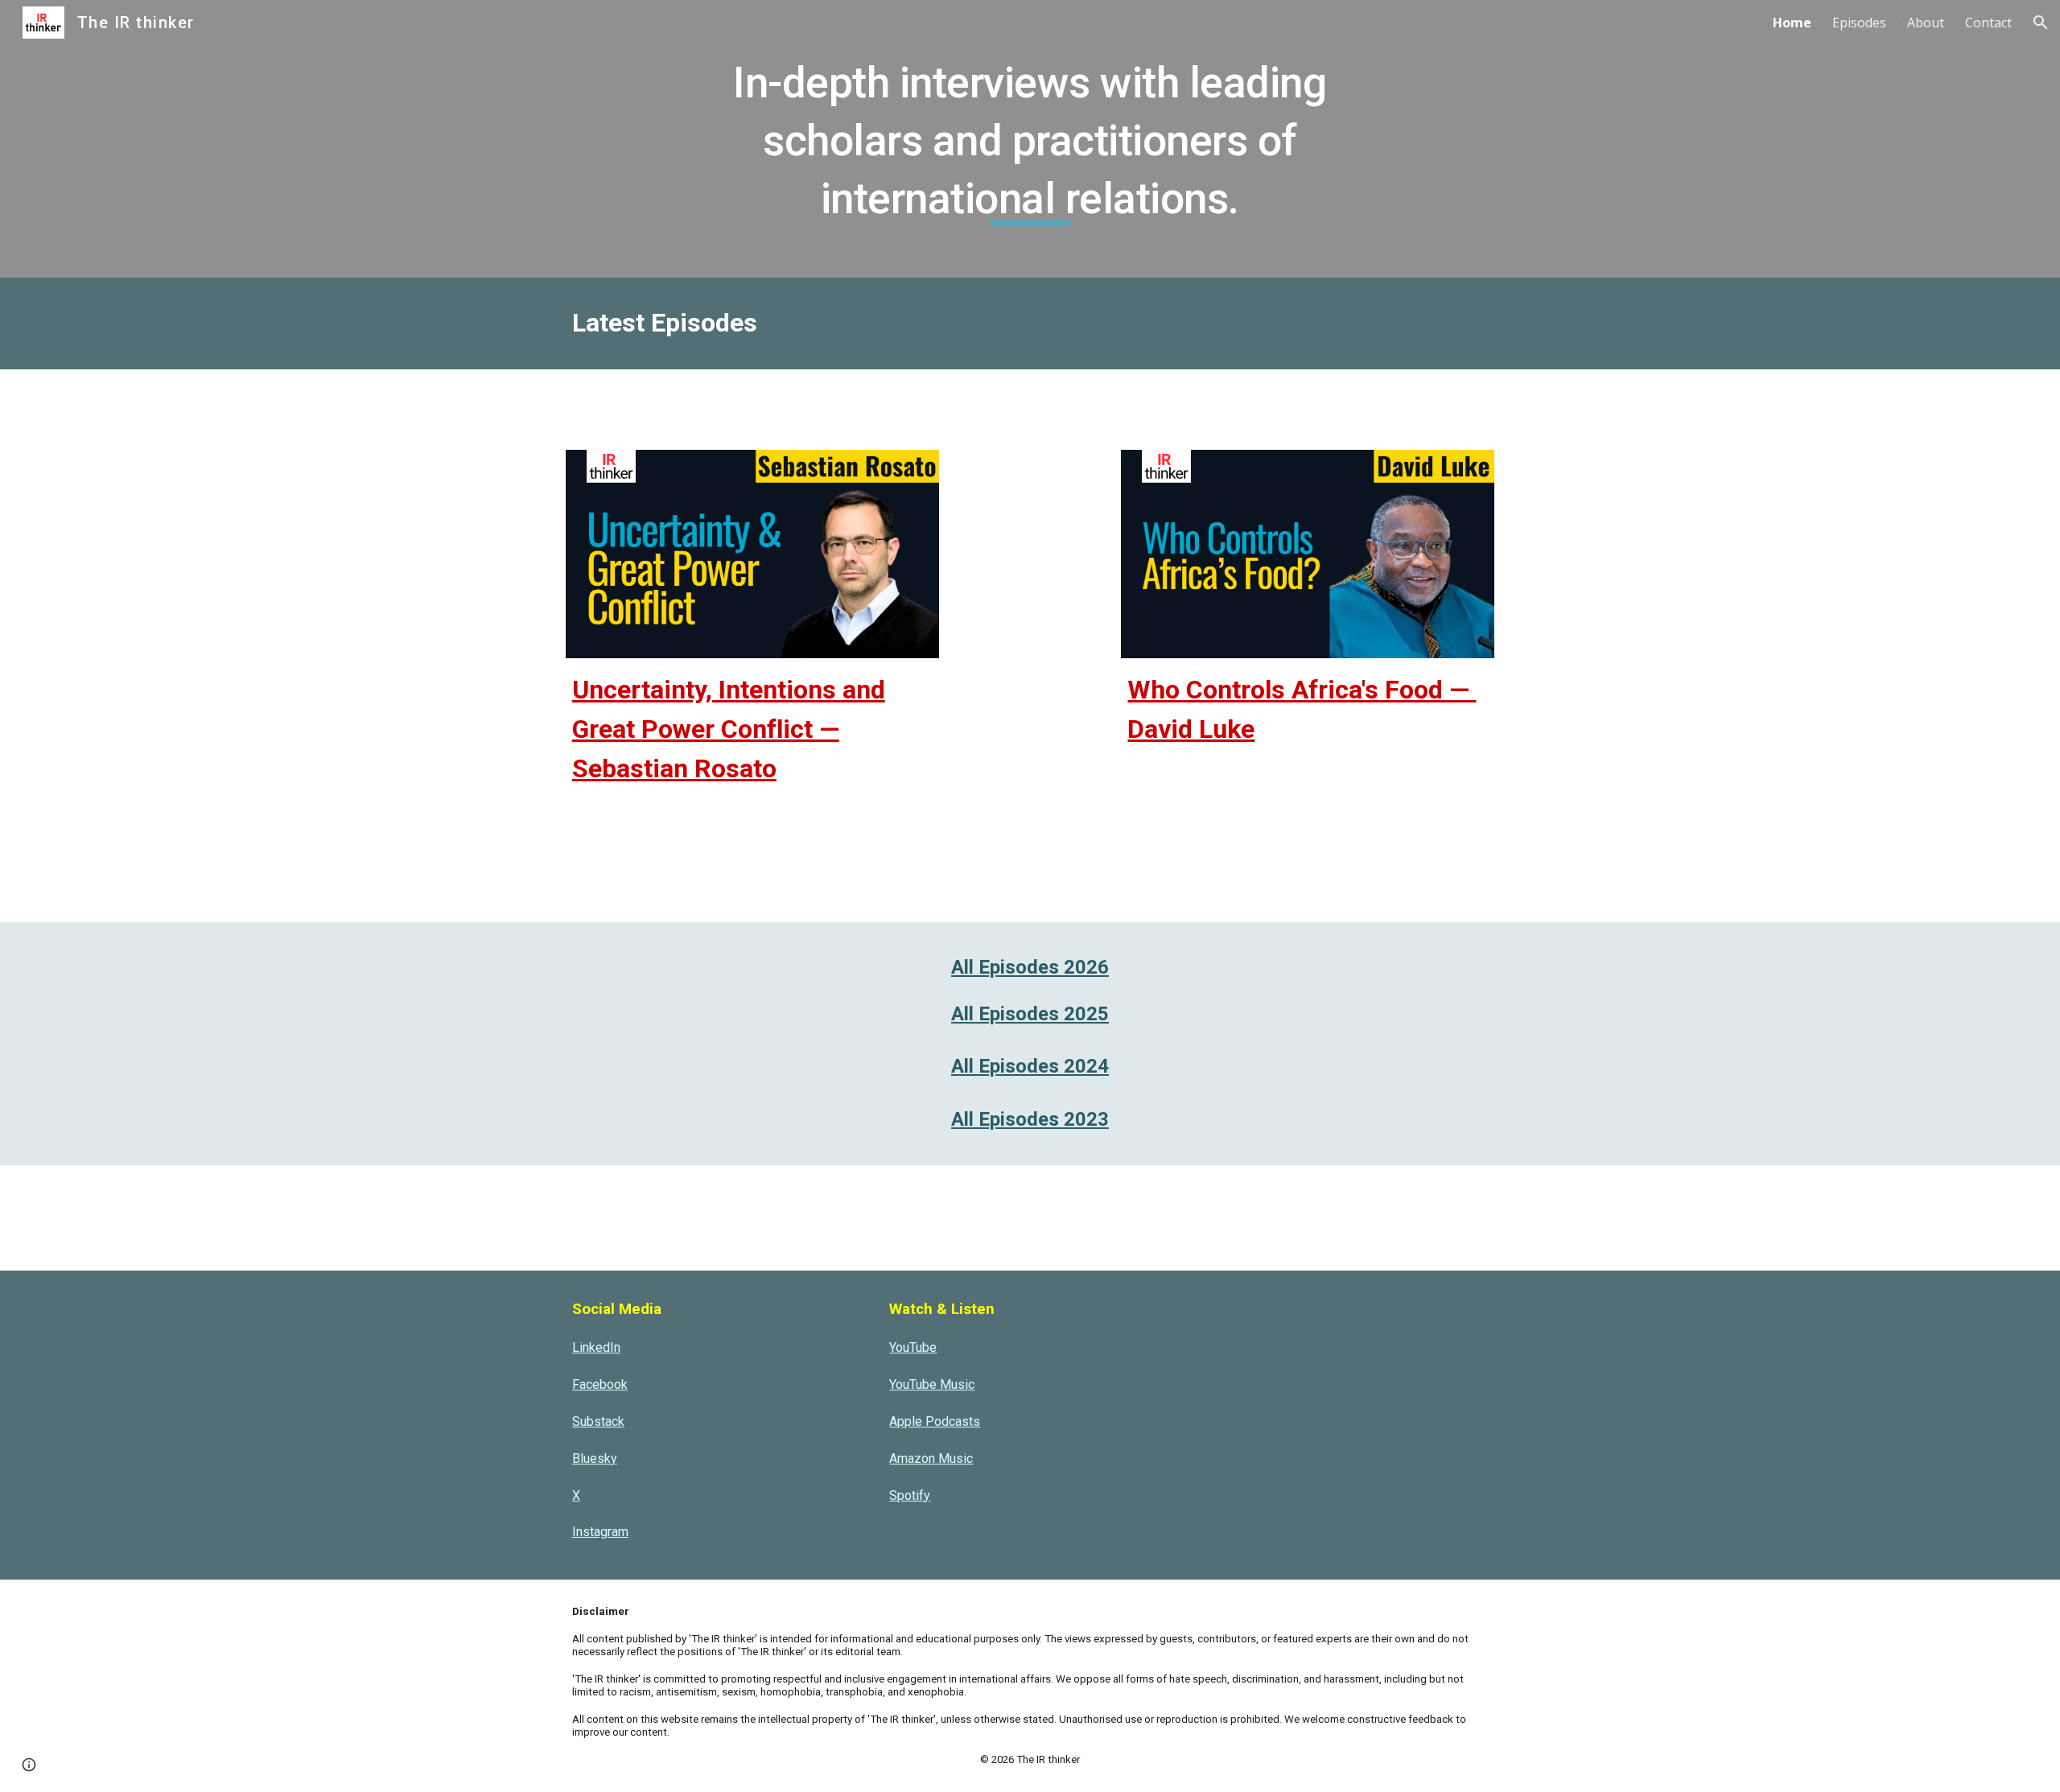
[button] (2041, 23)
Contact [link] (1988, 23)
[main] (1030, 139)
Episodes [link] (1859, 23)
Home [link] (1792, 23)
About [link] (1926, 23)
